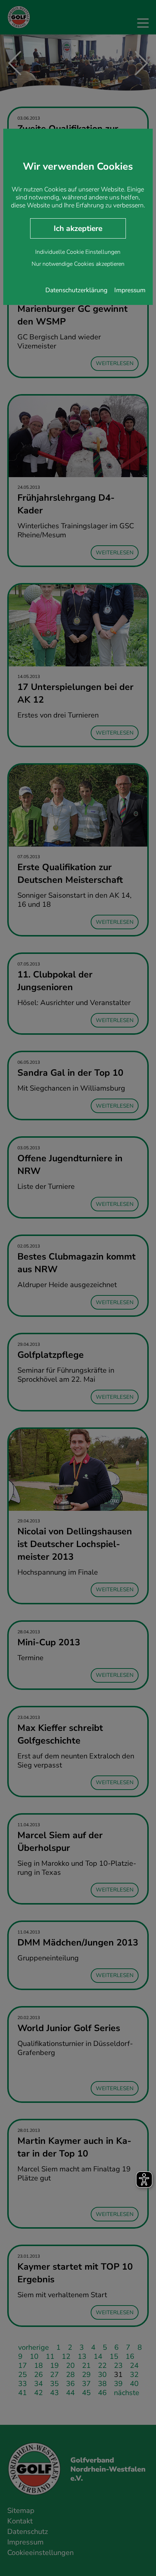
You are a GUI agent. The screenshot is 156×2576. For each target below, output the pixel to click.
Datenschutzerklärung (76, 290)
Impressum (130, 290)
